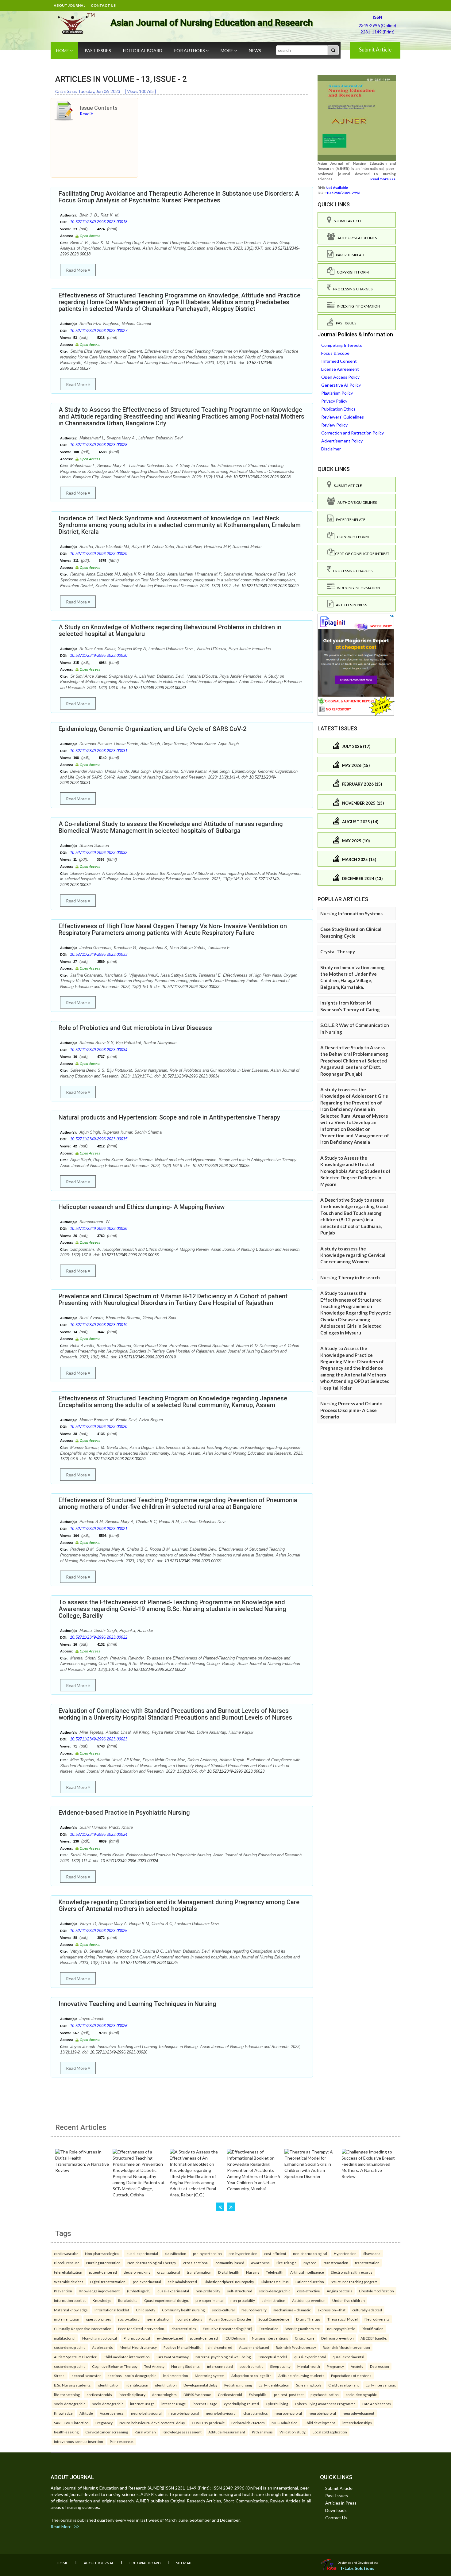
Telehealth (275, 2272)
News (255, 50)
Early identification (274, 2385)
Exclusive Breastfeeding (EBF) (227, 2329)
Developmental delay (200, 2385)
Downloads (336, 2510)
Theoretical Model (343, 2319)
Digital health (229, 2272)
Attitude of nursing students (301, 2375)
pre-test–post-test (289, 2394)
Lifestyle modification (376, 2291)
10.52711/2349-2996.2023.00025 (99, 1931)
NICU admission (285, 2423)
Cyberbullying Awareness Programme (325, 2404)
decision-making (137, 2272)
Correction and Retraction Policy (353, 433)
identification (373, 2329)
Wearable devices (69, 2282)
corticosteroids (99, 2394)
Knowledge (102, 2300)
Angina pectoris (339, 2291)
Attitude (86, 2413)
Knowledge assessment (182, 2432)
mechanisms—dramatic (292, 2310)
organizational (169, 2272)
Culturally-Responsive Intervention (83, 2329)
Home (63, 50)
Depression (380, 2366)
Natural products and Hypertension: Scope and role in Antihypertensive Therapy (169, 1117)
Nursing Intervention (103, 2263)
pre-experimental (147, 2282)
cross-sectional (196, 2263)
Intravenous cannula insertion (79, 2441)
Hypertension (345, 2253)
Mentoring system (210, 2375)
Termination (269, 2329)
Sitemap (184, 2563)
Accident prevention (309, 2300)
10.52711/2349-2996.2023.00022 (99, 1637)
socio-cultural (223, 2310)
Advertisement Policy (342, 441)
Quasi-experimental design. (166, 2300)
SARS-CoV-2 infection (71, 2423)
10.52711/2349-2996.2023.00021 (99, 1529)
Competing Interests (342, 345)
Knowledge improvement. (100, 2291)
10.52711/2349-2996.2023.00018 (99, 222)
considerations (190, 2319)
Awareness (260, 2263)
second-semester (86, 2375)
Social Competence (274, 2319)
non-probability (208, 2291)
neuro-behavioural (146, 2413)
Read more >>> (383, 179)
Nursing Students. (186, 2366)
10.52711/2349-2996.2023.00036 (99, 1229)
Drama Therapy (308, 2319)
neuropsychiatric (341, 2329)
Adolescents (102, 2347)
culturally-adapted (367, 2310)
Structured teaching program (354, 2282)
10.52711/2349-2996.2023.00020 (99, 1427)
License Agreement (340, 369)
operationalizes (98, 2319)
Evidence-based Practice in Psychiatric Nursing (124, 1812)
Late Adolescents (377, 2404)
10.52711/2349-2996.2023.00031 (99, 751)
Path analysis (262, 2432)
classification (175, 2253)
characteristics (184, 2329)
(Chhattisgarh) (139, 2291)
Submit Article (375, 50)
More (227, 50)
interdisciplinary (132, 2394)
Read (85, 114)
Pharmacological (137, 2338)
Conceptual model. (272, 2357)
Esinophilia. (258, 2394)
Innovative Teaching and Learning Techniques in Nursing (137, 2004)
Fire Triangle (287, 2263)
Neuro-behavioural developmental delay (152, 2423)
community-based (230, 2263)
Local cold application (330, 2432)
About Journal (69, 5)
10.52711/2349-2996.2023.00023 (99, 1739)
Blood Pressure (67, 2263)
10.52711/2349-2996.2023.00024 (99, 1834)
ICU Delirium (235, 2338)
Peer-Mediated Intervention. (141, 2329)
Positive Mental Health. (182, 2347)
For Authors (190, 50)
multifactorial (65, 2338)
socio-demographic (275, 2291)
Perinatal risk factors (248, 2423)
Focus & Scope (335, 353)
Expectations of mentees (351, 2375)
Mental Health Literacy (138, 2347)
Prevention (63, 2291)
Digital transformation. (108, 2282)
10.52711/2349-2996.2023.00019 (99, 1325)
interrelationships (357, 2423)
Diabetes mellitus (275, 2282)
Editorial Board (143, 50)
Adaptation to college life (251, 2375)
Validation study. (293, 2432)
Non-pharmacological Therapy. (152, 2263)
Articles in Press (350, 605)
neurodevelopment (358, 2413)
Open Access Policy (340, 377)
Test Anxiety (154, 2366)
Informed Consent (339, 361)
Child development (344, 2385)
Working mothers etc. (303, 2329)
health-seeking (66, 2432)
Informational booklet (112, 2310)
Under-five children (349, 2300)
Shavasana (372, 2253)
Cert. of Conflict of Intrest (362, 554)
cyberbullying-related (241, 2404)
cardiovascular (66, 2253)
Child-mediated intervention (127, 2357)
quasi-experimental (142, 2253)
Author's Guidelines (356, 238)
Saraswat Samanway (173, 2357)
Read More (77, 270)
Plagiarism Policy (337, 393)
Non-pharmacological (102, 2253)
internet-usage (142, 2404)
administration (274, 2300)
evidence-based (170, 2338)
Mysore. (310, 2263)
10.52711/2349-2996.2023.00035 (99, 1139)
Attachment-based (254, 2347)
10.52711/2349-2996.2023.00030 (99, 655)
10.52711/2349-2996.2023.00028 (99, 445)
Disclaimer (331, 449)
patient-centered (103, 2272)
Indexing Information (357, 306)
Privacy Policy (334, 401)
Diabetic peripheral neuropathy (229, 2282)
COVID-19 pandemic (208, 2423)
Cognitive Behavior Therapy (115, 2366)
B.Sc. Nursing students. (73, 2385)
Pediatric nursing (238, 2385)
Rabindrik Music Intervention (346, 2347)
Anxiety (357, 2366)
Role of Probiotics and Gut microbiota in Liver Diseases (135, 1028)
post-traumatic (251, 2366)
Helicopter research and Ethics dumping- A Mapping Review (142, 1207)
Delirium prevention (337, 2338)
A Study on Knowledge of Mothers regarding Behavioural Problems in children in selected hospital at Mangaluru (170, 630)
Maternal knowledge (71, 2310)
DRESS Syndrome (197, 2394)
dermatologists (164, 2394)
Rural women (145, 2432)
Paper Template (349, 255)
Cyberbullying (277, 2404)
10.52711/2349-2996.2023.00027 (99, 331)
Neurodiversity (254, 2310)
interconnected (220, 2366)
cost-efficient (275, 2253)
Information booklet (70, 2300)
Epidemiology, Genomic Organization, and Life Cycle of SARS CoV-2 (152, 729)
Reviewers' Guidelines (343, 417)
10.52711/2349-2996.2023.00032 (99, 853)
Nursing (253, 2272)
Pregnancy (335, 2366)
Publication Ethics (338, 409)
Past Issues (98, 50)
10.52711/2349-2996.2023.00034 (99, 1050)
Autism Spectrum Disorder (230, 2319)
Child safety (146, 2310)
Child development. (320, 2423)
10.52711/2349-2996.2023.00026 (99, 2026)
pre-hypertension (207, 2253)
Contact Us (103, 5)
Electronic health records (352, 2272)
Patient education (310, 2282)
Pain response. (122, 2441)
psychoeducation (325, 2394)
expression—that (332, 2310)
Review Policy (334, 425)
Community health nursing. (184, 2310)
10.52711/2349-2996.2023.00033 (99, 954)
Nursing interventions (270, 2338)
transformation (336, 2263)
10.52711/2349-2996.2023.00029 (99, 554)
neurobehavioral (288, 2413)
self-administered (182, 2282)
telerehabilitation (68, 2272)
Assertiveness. (112, 2413)
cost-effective (308, 2291)
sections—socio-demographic (132, 2375)
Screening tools (309, 2385)
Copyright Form (352, 272)
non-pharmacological (310, 2253)
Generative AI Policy (341, 385)
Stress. (60, 2375)
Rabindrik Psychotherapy (296, 2347)
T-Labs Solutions (357, 2568)
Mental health (309, 2366)
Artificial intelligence (307, 2272)
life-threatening (67, 2394)
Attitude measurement (227, 2432)
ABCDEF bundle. (374, 2338)
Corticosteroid (230, 2394)
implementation (67, 2319)
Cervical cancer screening (107, 2432)
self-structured (240, 2291)
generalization (159, 2319)
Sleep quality (280, 2366)
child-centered (220, 2347)
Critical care (305, 2338)
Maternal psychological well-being (223, 2357)
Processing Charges (352, 289)
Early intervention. (381, 2385)
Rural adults (128, 2300)
